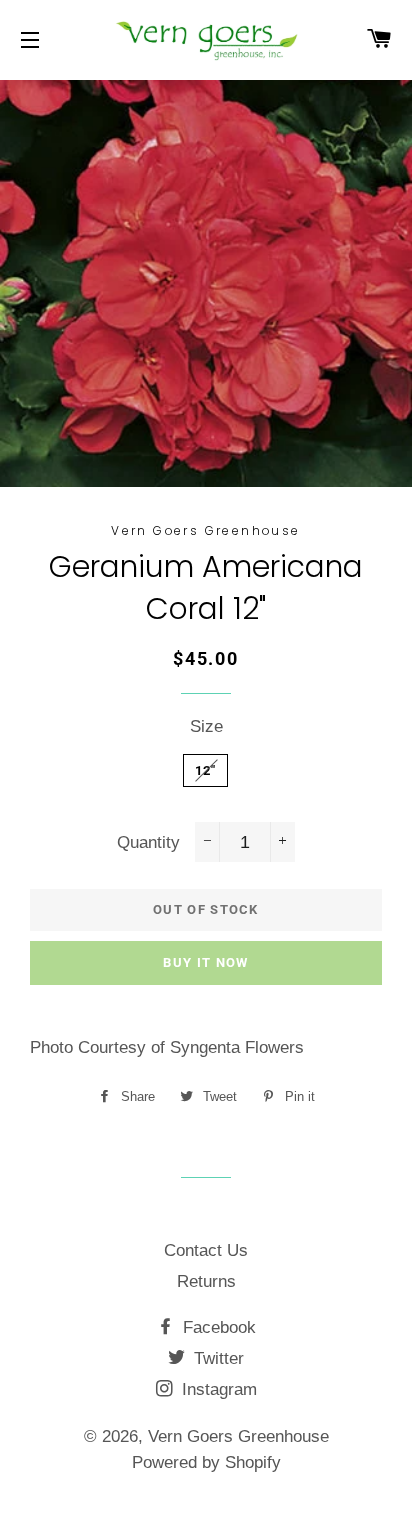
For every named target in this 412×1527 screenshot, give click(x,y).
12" (206, 770)
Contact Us (206, 1250)
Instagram (217, 1389)
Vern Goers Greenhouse (238, 1436)
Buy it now (205, 962)
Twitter (216, 1358)
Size (206, 726)
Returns (206, 1281)
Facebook (217, 1327)
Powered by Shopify (206, 1462)
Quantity (148, 842)
